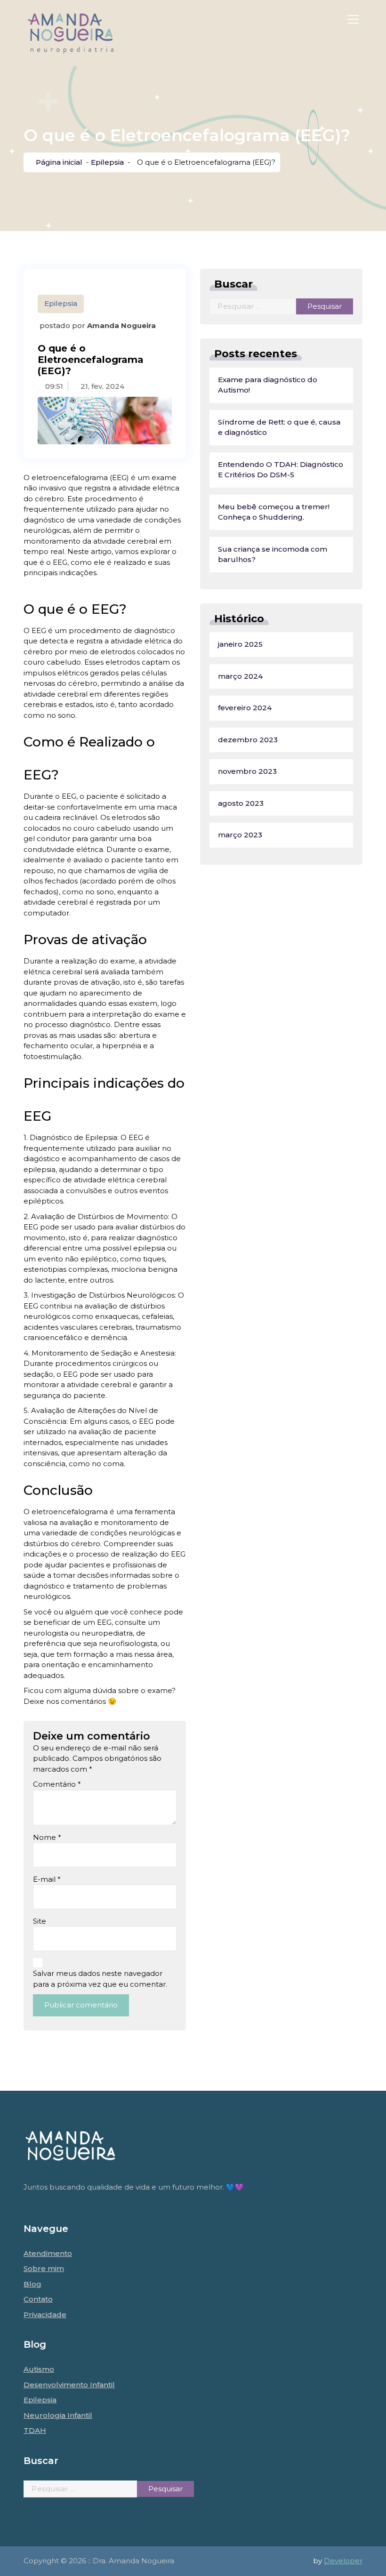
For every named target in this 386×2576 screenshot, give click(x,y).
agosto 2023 (241, 803)
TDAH (35, 2430)
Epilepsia (107, 162)
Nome (47, 1837)
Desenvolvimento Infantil (69, 2385)
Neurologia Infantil (58, 2415)
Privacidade (45, 2315)
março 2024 (240, 676)
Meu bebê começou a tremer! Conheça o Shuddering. (274, 512)
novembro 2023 (247, 771)
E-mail (47, 1879)
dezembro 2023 (248, 740)
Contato (38, 2299)
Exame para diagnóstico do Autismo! (268, 385)
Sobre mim (44, 2268)
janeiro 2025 (240, 644)
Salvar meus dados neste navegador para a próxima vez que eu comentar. (100, 1979)
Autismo (39, 2369)
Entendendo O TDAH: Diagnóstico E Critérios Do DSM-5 (281, 470)
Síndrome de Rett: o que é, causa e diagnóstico (279, 427)
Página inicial (58, 162)
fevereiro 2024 (245, 708)
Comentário (57, 1784)
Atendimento (48, 2253)
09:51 (53, 386)
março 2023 (240, 835)
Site (40, 1921)
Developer (343, 2561)
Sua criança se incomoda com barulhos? (273, 554)
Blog (32, 2284)
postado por (97, 325)
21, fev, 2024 (101, 386)
